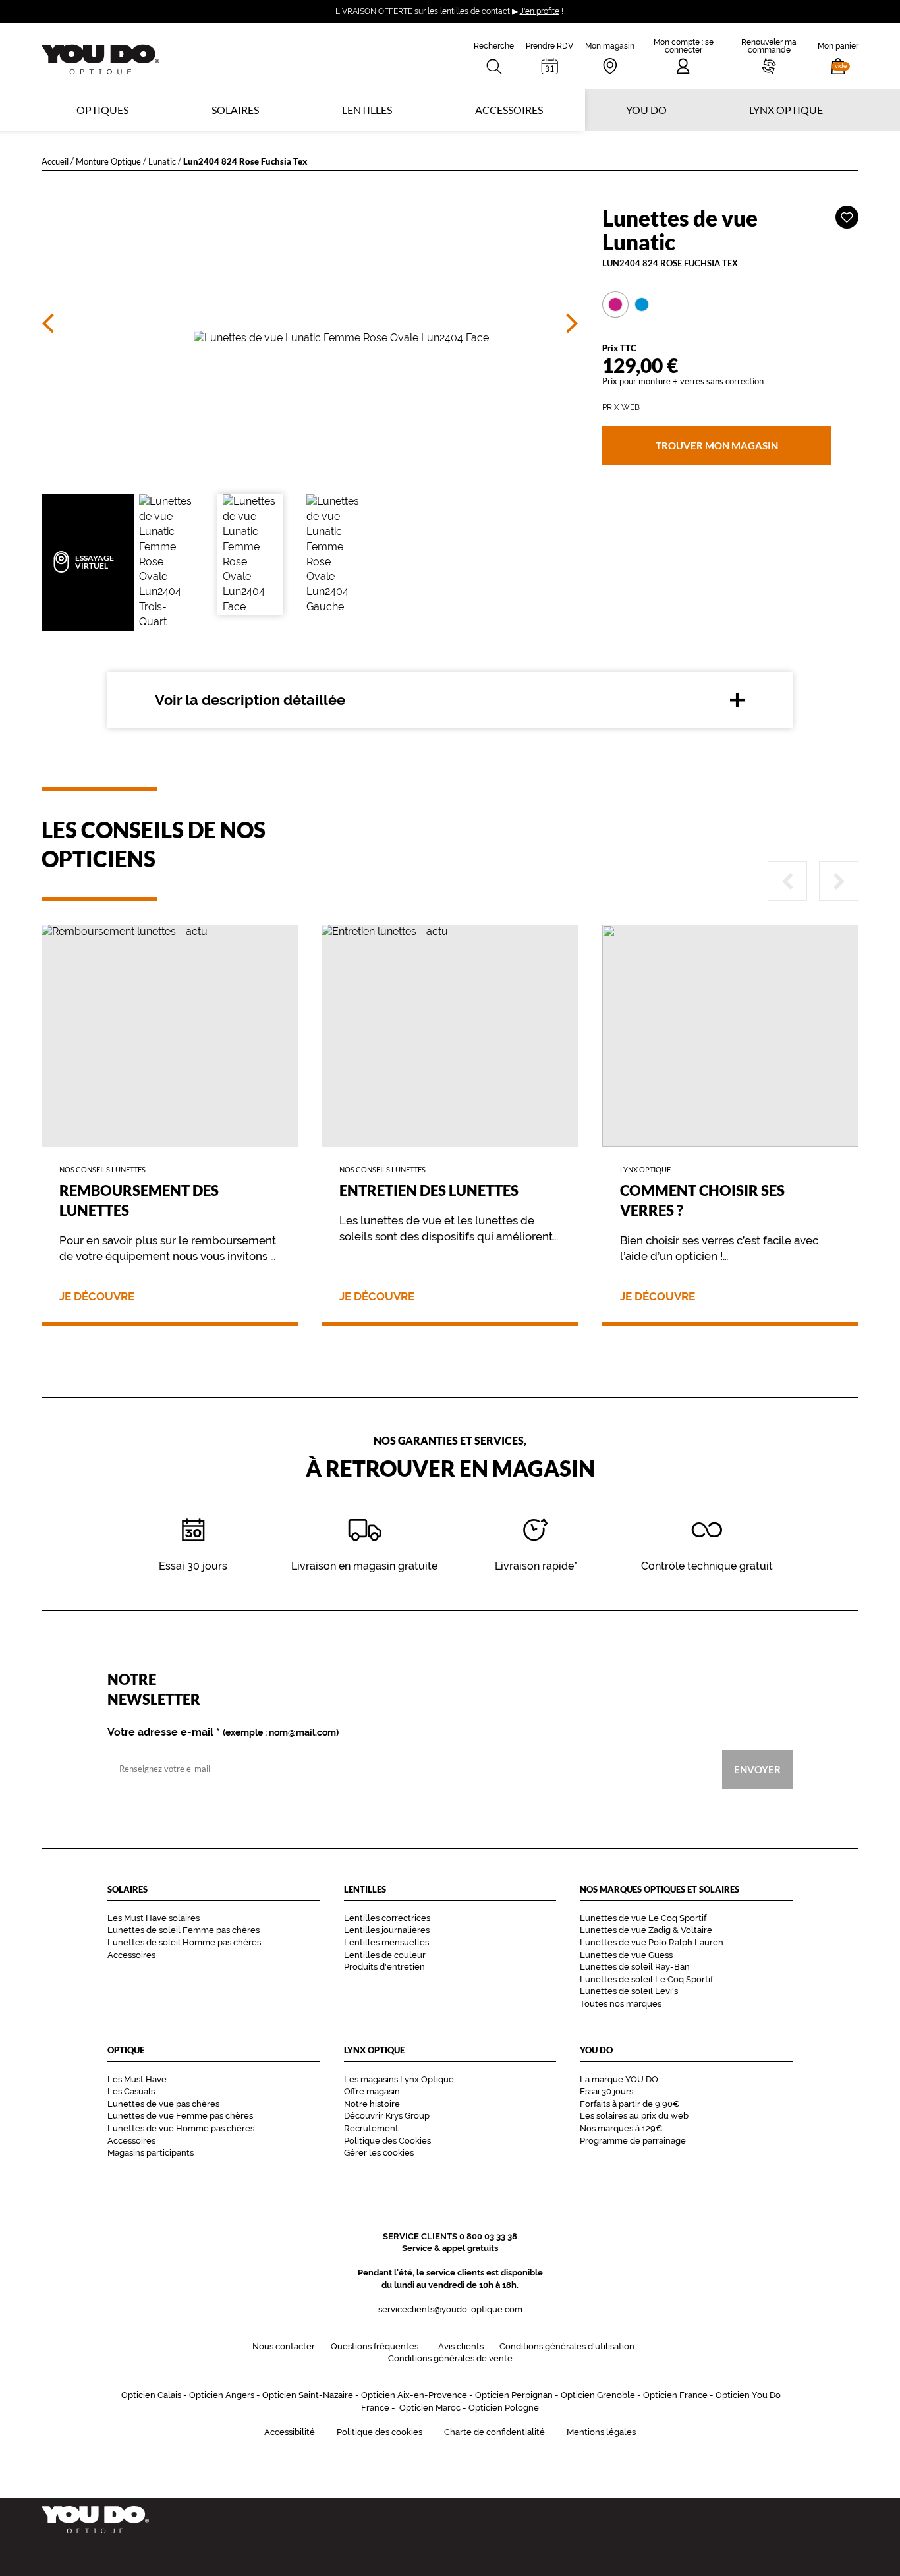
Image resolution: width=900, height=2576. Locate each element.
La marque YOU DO (619, 2079)
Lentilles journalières (387, 1930)
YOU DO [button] (646, 110)
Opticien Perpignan (514, 2395)
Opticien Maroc (430, 2408)
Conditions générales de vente (450, 2358)
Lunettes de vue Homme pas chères (181, 2128)
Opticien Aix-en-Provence (414, 2395)
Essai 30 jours (606, 2091)
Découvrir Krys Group (387, 2116)
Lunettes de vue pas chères (163, 2104)
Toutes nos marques (621, 2004)
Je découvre (97, 1297)
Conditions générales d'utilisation (567, 2346)
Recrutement (371, 2128)
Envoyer (757, 1769)
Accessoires (509, 110)
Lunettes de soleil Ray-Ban (635, 1967)
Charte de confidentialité (494, 2432)
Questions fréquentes (375, 2346)
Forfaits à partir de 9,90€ (630, 2104)
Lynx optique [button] (786, 110)
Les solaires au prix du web (634, 2116)
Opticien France (675, 2395)
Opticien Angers (222, 2395)
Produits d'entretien (384, 1967)
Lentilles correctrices (387, 1918)
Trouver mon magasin (716, 445)
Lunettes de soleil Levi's (629, 1991)
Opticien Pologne (504, 2408)
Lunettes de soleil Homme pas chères (184, 1942)
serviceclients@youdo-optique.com (450, 2309)
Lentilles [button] (367, 110)
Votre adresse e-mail (223, 1732)
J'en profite (540, 11)
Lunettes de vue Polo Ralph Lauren (652, 1942)
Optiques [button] (102, 110)
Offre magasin (372, 2091)
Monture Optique (108, 161)
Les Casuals (131, 2091)
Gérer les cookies (379, 2153)
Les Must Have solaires (154, 1918)
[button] (838, 56)
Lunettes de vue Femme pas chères (180, 2116)
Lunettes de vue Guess (626, 1955)
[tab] (615, 304)
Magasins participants (151, 2153)
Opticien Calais (151, 2395)
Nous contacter (284, 2346)
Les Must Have (137, 2079)
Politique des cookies (380, 2432)
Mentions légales (601, 2432)
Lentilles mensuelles (386, 1942)
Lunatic (162, 161)
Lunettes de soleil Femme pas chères (183, 1930)
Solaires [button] (235, 110)
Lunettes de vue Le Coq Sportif (643, 1918)
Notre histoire (372, 2104)
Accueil (55, 161)
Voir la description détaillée (250, 700)
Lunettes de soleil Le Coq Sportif (646, 1979)
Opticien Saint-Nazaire (308, 2395)
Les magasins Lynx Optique (399, 2079)
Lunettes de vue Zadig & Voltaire (646, 1930)
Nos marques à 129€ (621, 2128)
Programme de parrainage (633, 2141)
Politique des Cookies (387, 2141)
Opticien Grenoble (598, 2395)
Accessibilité (290, 2432)
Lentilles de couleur (385, 1955)
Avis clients (461, 2346)
